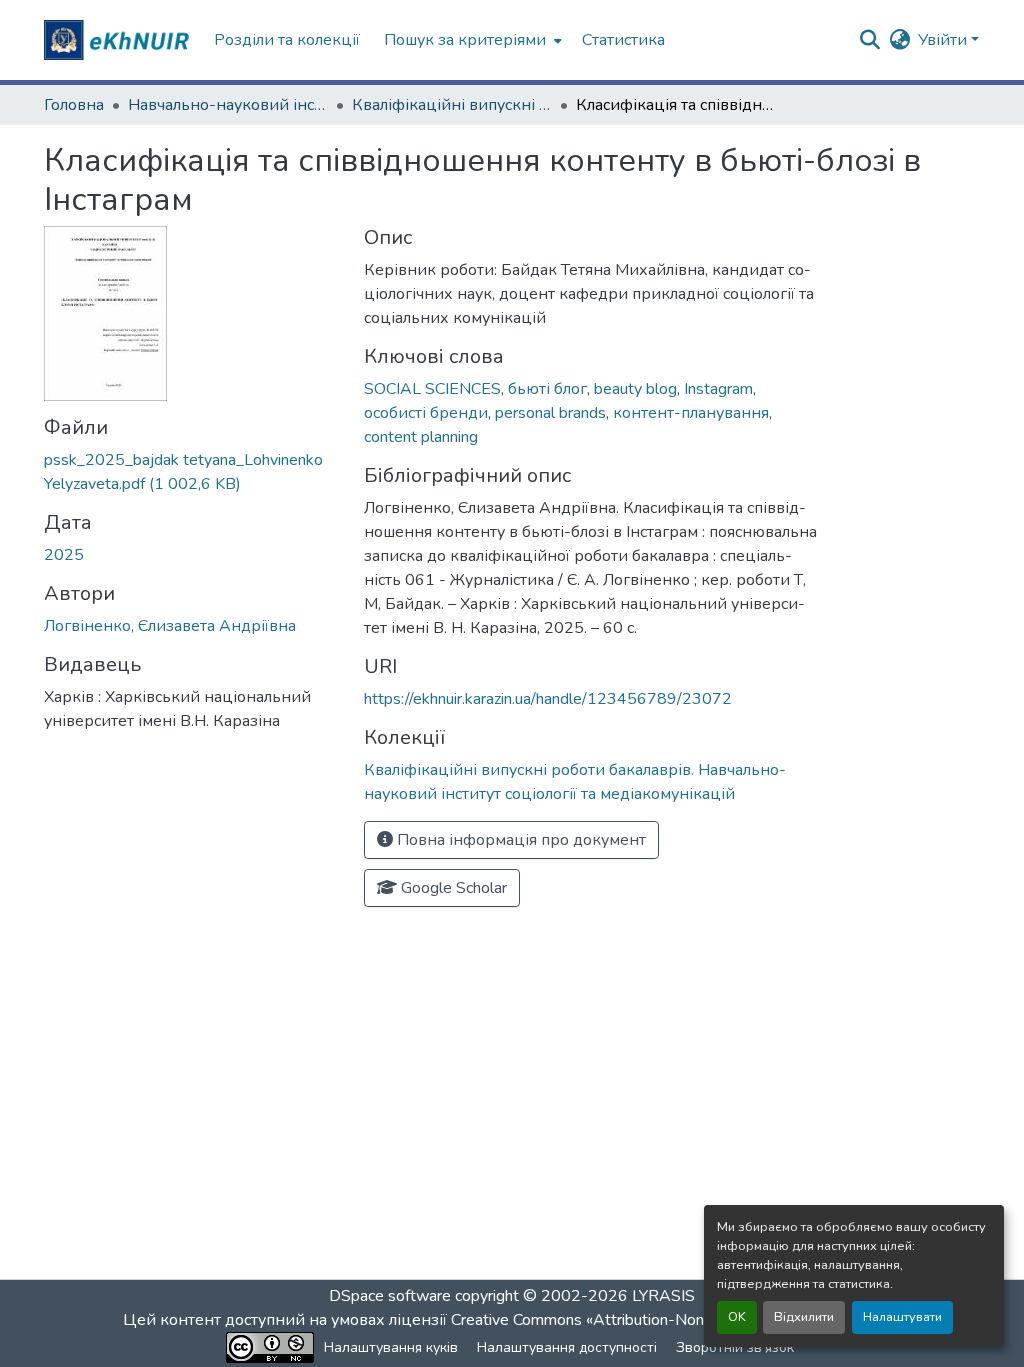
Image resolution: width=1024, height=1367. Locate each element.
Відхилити (804, 1317)
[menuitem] (471, 40)
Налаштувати (902, 1317)
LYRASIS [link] (663, 1296)
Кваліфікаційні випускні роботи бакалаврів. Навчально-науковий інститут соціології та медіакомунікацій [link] (452, 105)
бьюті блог (547, 389)
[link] (192, 472)
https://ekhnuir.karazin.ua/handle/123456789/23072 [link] (548, 699)
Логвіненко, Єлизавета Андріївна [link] (170, 626)
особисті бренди (426, 413)
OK (737, 1317)
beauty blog (635, 389)
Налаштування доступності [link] (567, 1347)
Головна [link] (74, 105)
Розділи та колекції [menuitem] (287, 40)
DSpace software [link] (390, 1296)
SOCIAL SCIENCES (432, 389)
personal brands (550, 413)
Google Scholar (452, 888)
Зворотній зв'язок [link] (735, 1347)
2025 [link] (64, 555)
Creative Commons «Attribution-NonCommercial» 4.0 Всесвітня (674, 1320)
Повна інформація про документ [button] (519, 840)
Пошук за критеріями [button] (465, 40)
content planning (421, 437)
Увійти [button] (944, 40)
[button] (119, 40)
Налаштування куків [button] (391, 1347)
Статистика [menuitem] (623, 40)
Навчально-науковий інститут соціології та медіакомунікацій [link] (228, 105)
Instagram (718, 389)
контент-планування (691, 413)
